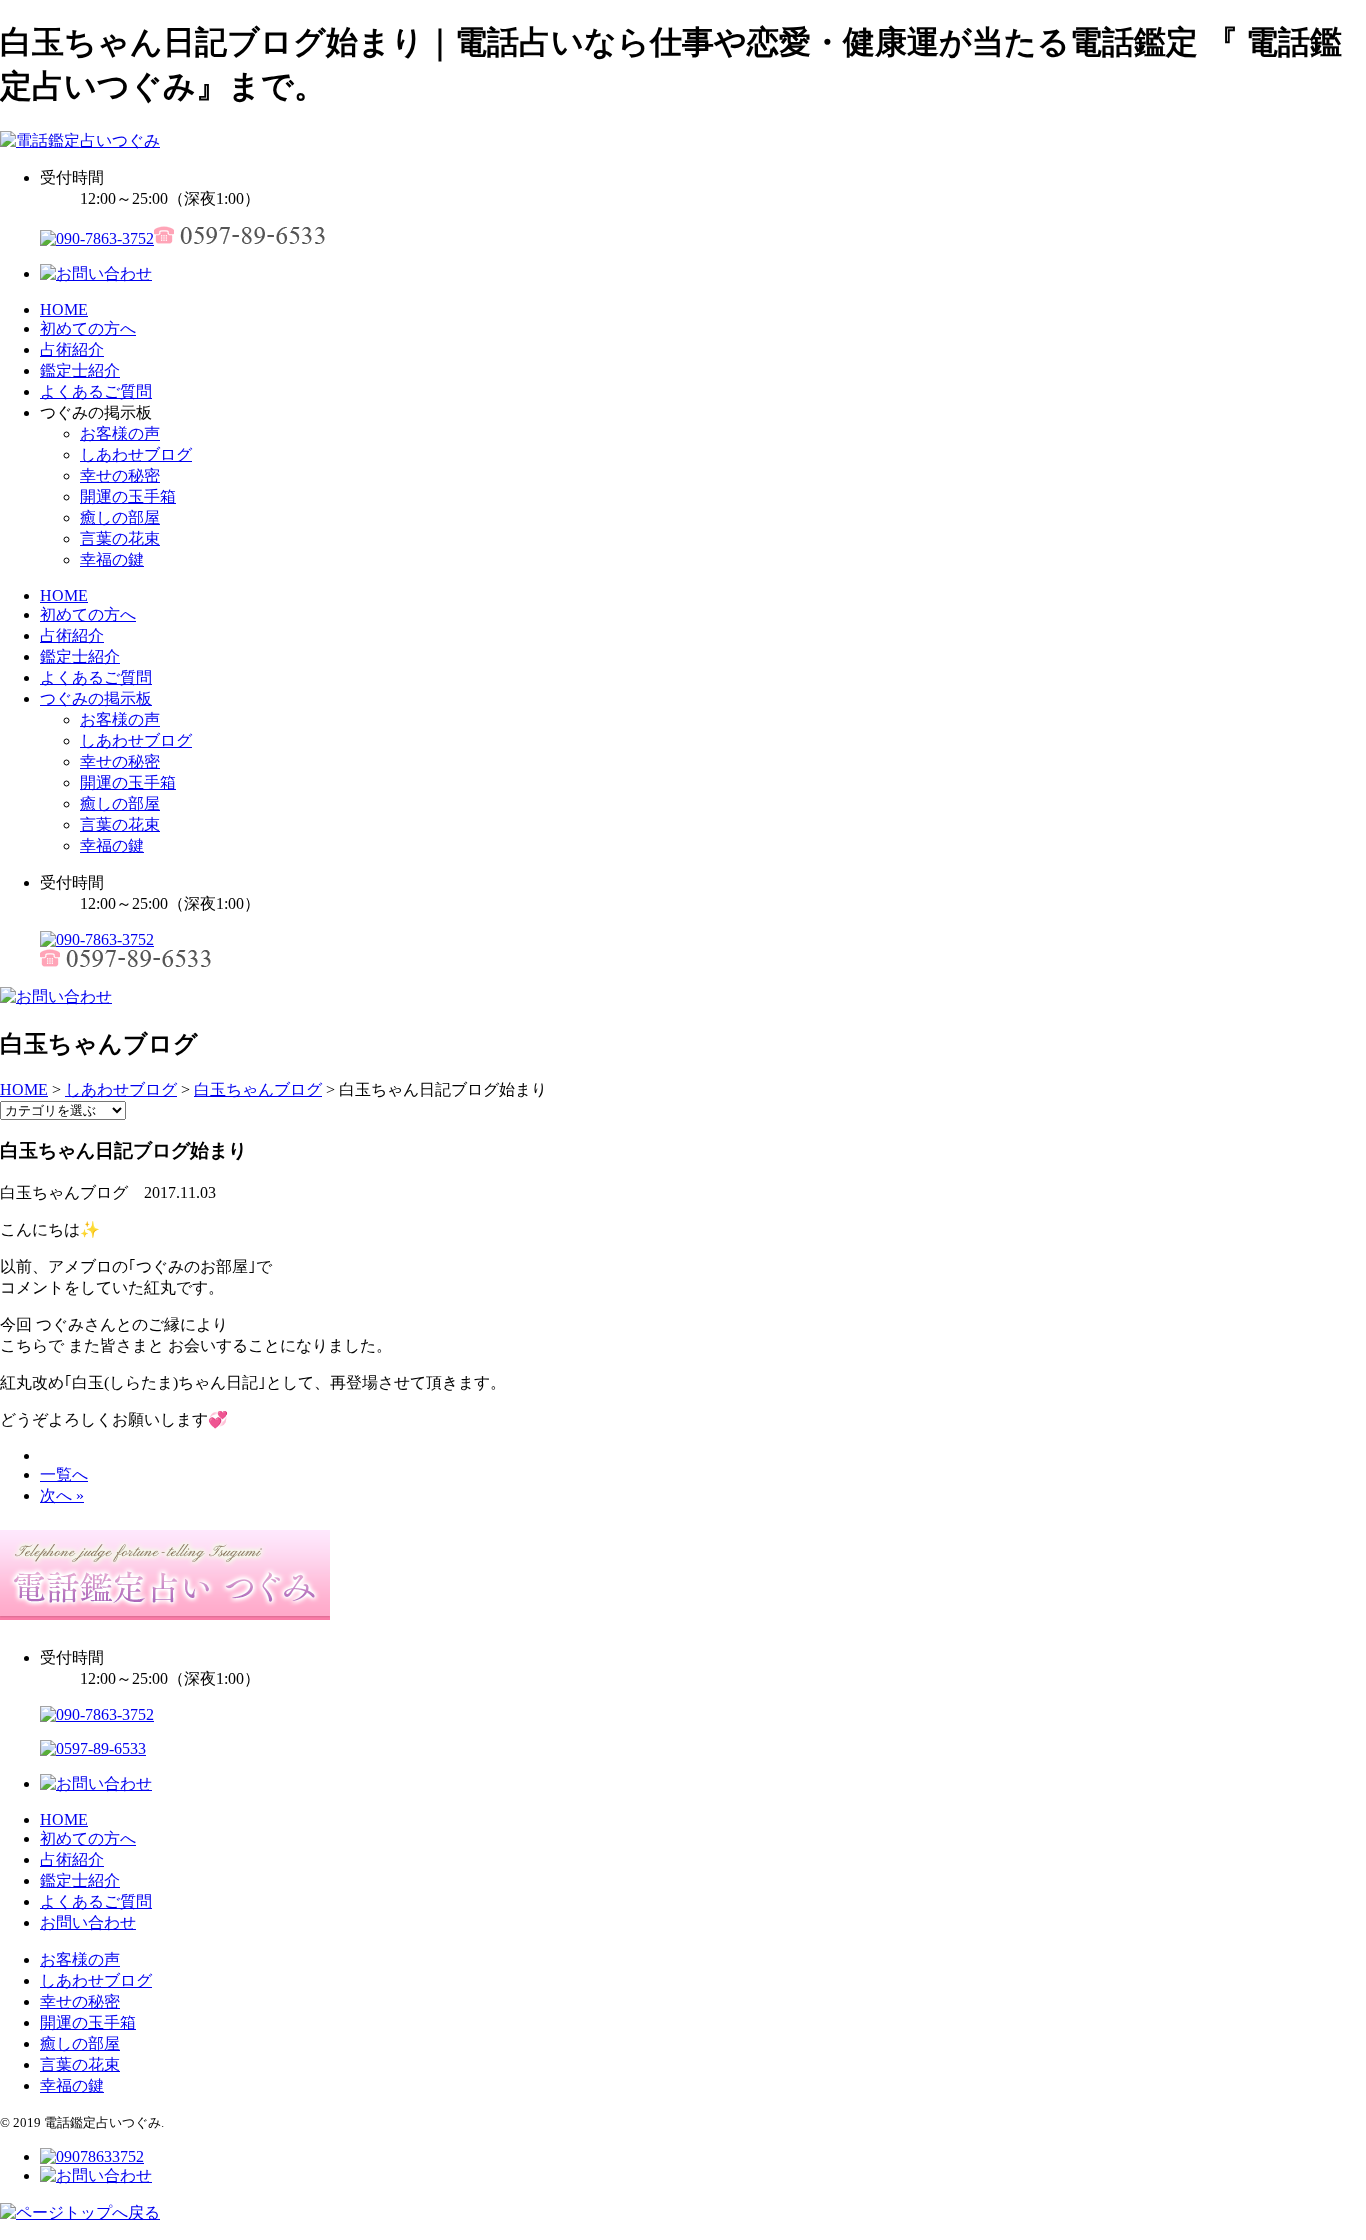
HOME (64, 309)
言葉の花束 (120, 538)
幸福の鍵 (112, 559)
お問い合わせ (88, 1922)
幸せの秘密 (120, 475)
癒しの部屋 (120, 517)
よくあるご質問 (96, 391)
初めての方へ (88, 328)
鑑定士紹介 (80, 370)
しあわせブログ (136, 454)
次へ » (62, 1495)
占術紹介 (72, 349)
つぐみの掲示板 (96, 698)
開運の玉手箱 (128, 496)
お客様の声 (120, 433)
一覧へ (64, 1474)
